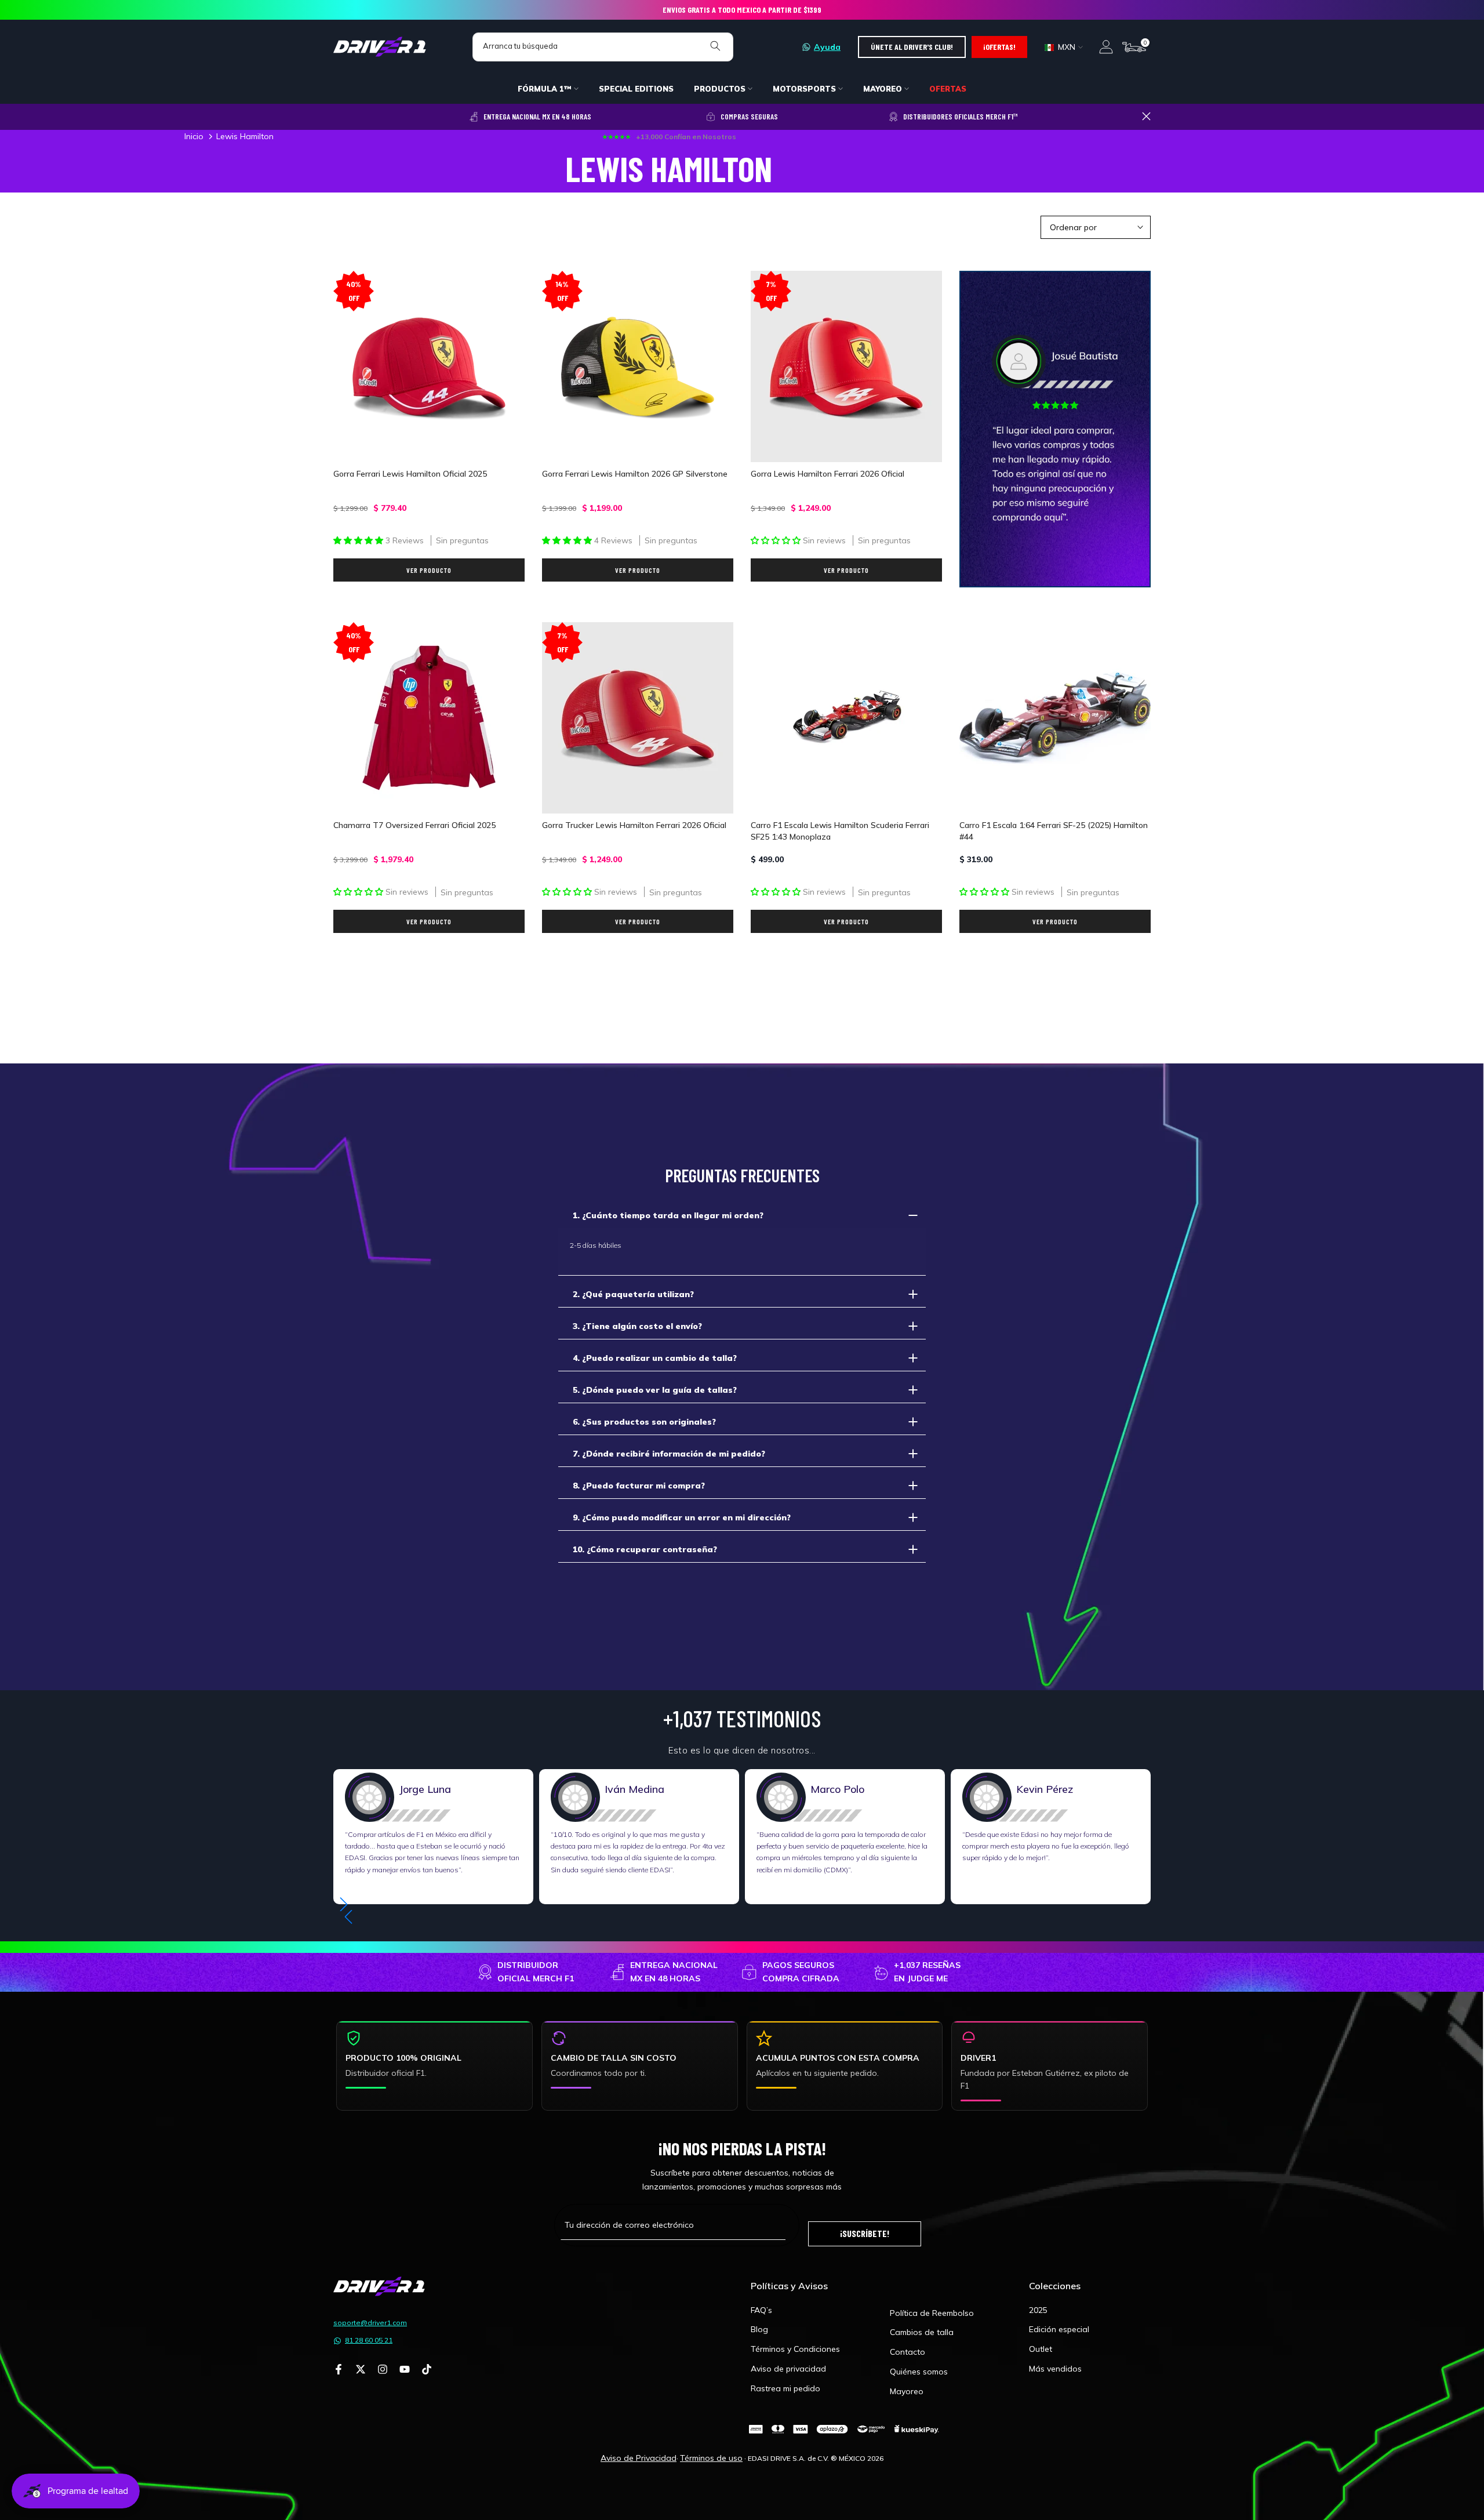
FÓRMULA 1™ (545, 89)
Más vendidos (1055, 2369)
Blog (759, 2329)
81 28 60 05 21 (369, 2340)
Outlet (1041, 2349)
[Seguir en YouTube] (405, 2370)
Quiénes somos (919, 2372)
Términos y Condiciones (795, 2349)
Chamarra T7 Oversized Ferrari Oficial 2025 (414, 825)
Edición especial (1059, 2329)
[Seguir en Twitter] (361, 2370)
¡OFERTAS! (999, 47)
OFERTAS (948, 89)
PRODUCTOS (720, 89)
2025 (1038, 2310)
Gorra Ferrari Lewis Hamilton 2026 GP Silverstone (635, 474)
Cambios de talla (922, 2332)
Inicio (194, 136)
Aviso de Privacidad (639, 2458)
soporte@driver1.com (370, 2323)
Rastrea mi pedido (785, 2388)
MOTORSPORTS (804, 89)
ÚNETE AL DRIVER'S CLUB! (912, 47)
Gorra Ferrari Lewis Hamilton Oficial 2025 (410, 474)
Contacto (908, 2352)
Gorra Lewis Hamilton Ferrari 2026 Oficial (828, 474)
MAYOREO (883, 89)
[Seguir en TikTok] (427, 2370)
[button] (348, 1917)
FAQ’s (761, 2310)
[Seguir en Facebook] (339, 2370)
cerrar (338, 116)
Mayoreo (907, 2391)
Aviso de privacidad (788, 2369)
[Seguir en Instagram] (383, 2370)
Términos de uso (711, 2458)
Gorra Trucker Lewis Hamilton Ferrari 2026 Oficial (634, 825)
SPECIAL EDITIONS (636, 89)
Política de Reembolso (932, 2313)
